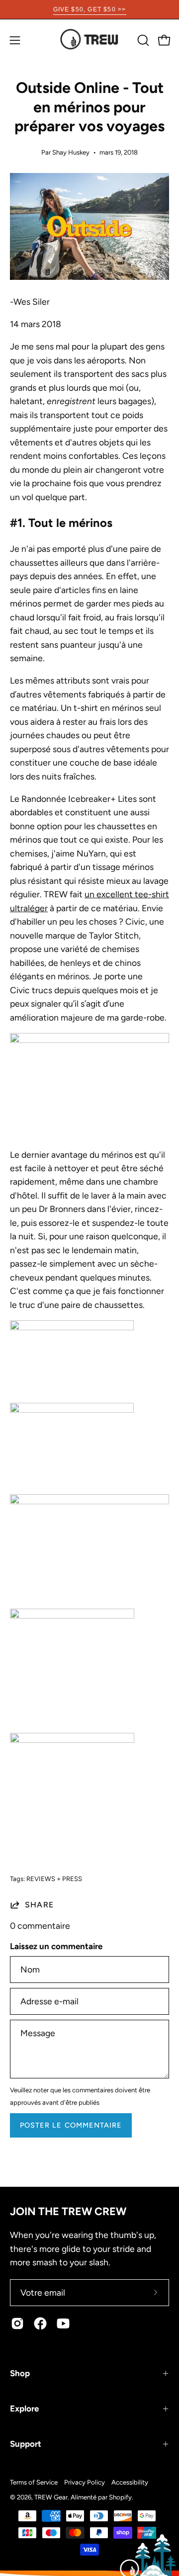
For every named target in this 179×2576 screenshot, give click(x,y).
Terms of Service (34, 2482)
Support (26, 2444)
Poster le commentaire (71, 2125)
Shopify (120, 2497)
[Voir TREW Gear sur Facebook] (40, 2323)
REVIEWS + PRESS (54, 1879)
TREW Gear (51, 2497)
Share (39, 1905)
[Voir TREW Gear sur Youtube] (63, 2323)
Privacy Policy (85, 2482)
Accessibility (130, 2482)
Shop (20, 2373)
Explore (24, 2408)
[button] (142, 40)
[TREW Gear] (89, 40)
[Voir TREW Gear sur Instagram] (17, 2323)
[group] (89, 9)
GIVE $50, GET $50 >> (90, 9)
